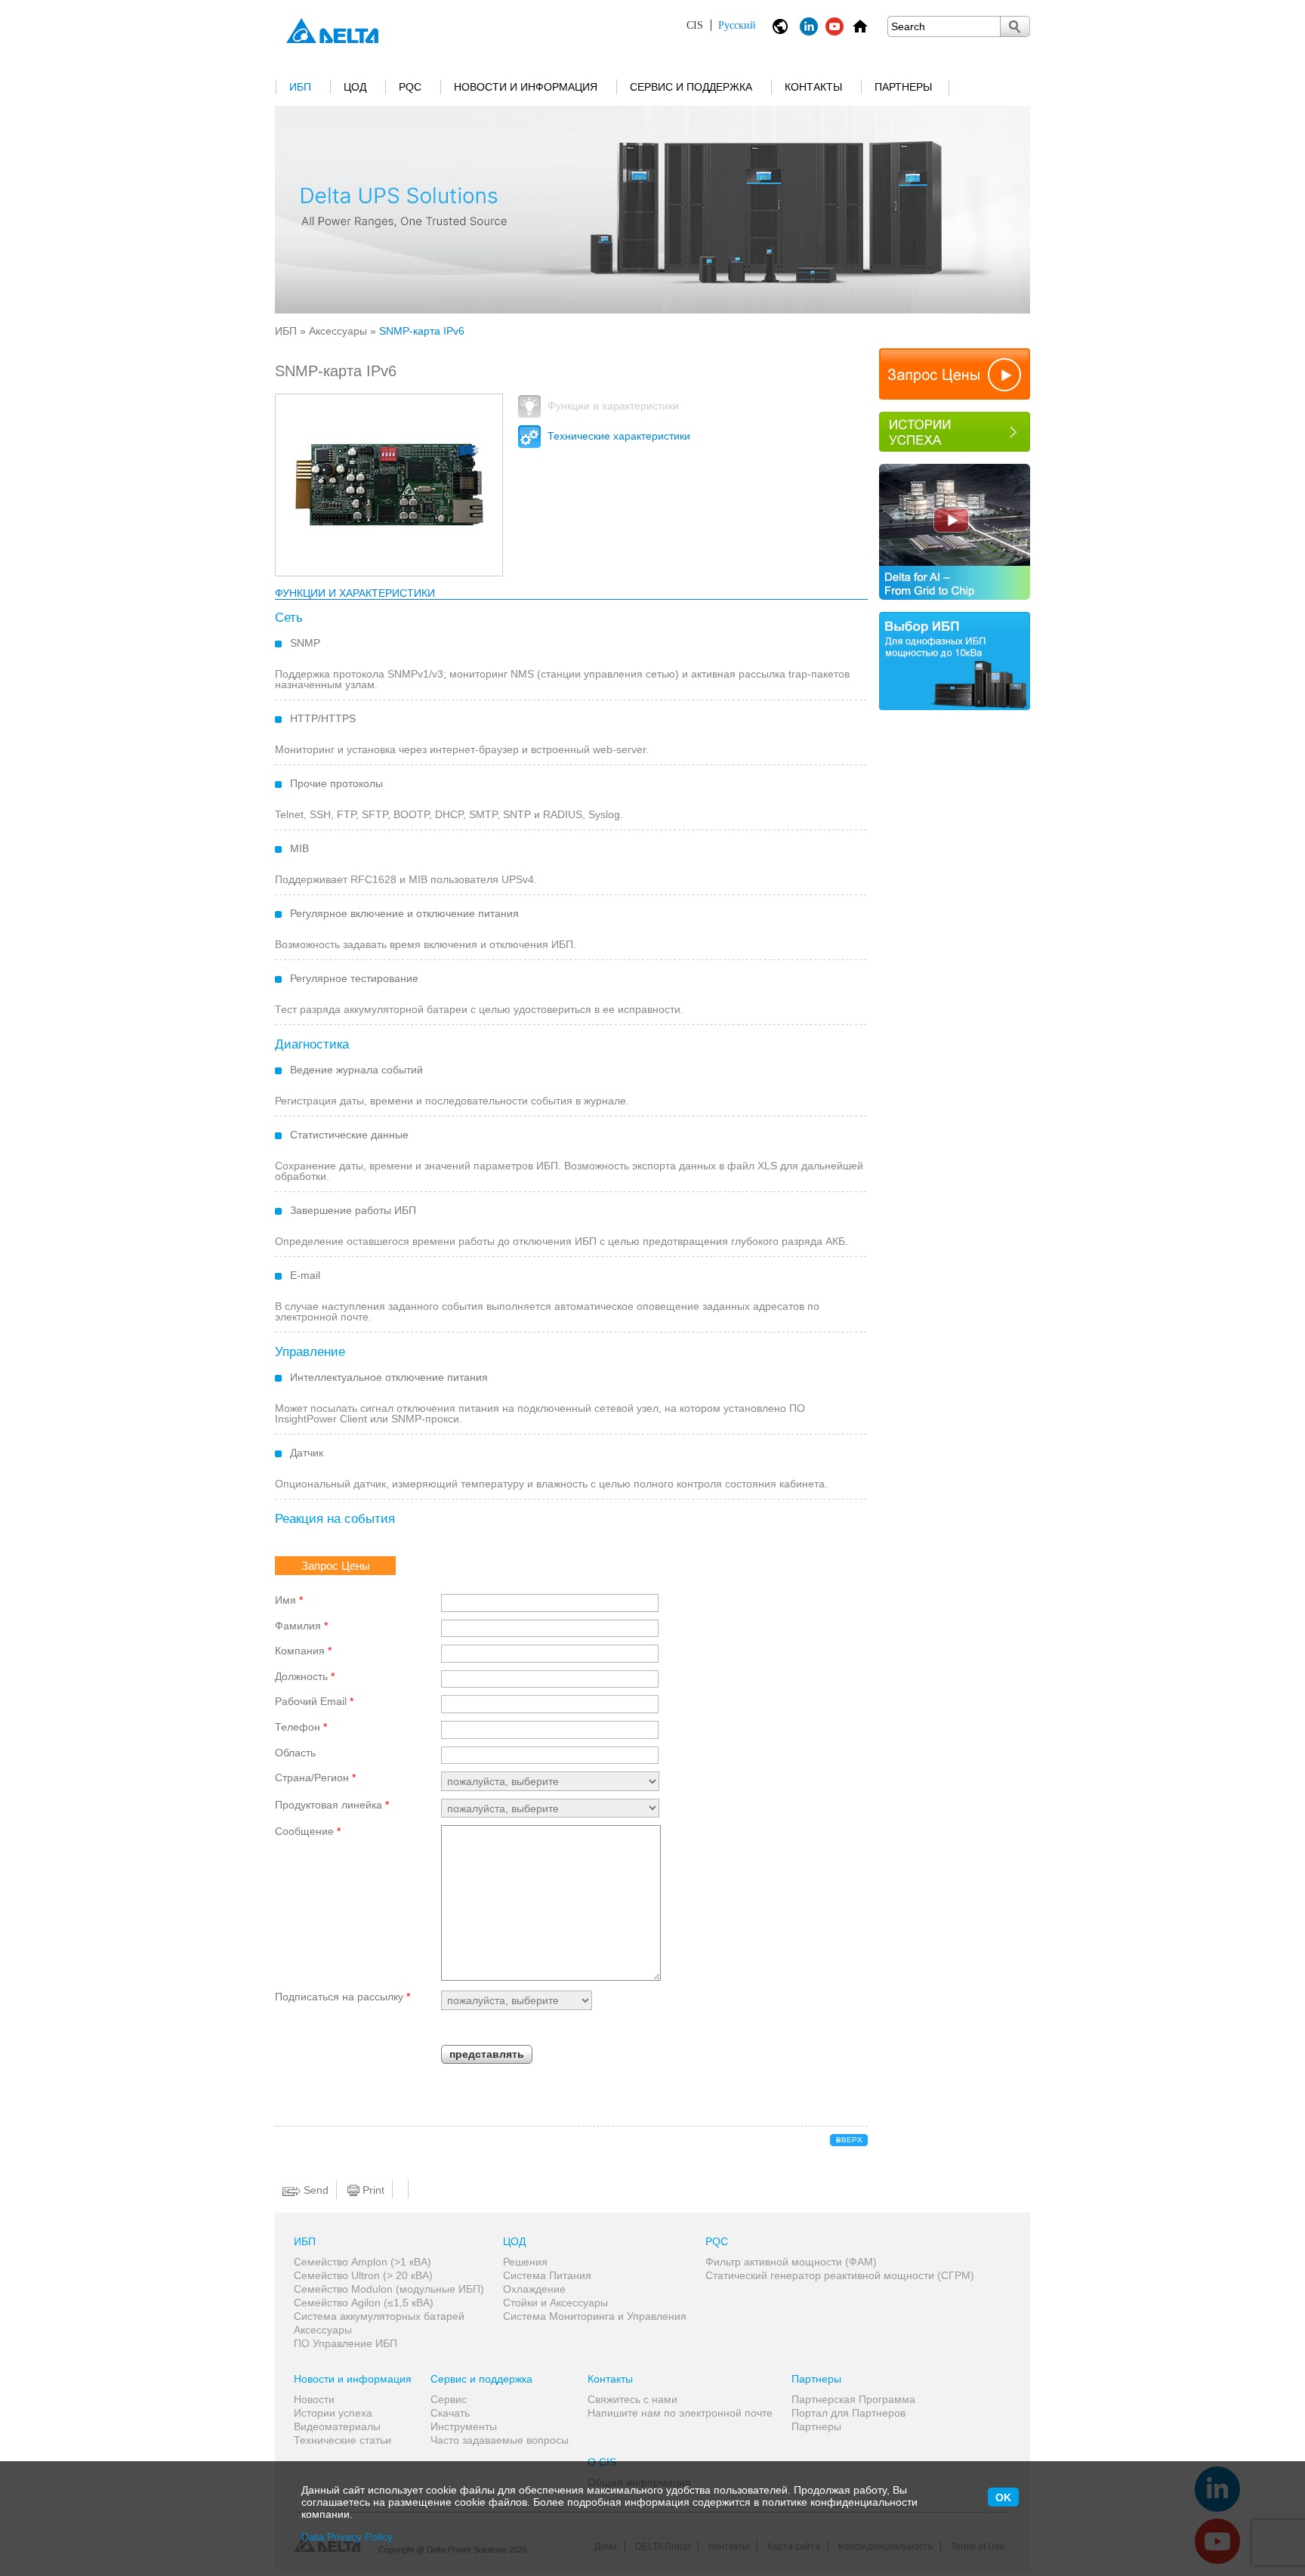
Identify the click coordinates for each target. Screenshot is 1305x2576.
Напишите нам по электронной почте (680, 2413)
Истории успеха (333, 2413)
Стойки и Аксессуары (555, 2303)
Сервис (449, 2399)
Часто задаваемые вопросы (500, 2440)
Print (372, 2190)
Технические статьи (342, 2440)
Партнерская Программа (853, 2399)
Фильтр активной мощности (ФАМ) (791, 2262)
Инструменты (464, 2426)
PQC (410, 87)
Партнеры (903, 87)
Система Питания (547, 2275)
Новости (314, 2399)
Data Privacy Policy (347, 2537)
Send (315, 2190)
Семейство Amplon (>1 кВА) (362, 2262)
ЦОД (355, 87)
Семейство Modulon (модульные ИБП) (389, 2289)
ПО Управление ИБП (346, 2343)
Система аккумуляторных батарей (379, 2316)
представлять (487, 2054)
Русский (721, 25)
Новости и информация (526, 87)
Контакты (813, 87)
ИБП (300, 87)
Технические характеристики (617, 436)
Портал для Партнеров (848, 2413)
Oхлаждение (534, 2289)
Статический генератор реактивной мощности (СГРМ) (840, 2275)
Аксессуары (338, 331)
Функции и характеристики (612, 406)
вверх (849, 2140)
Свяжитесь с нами (632, 2399)
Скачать (450, 2413)
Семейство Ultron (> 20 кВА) (363, 2275)
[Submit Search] (1015, 26)
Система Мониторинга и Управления (595, 2316)
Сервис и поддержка (691, 87)
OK (1003, 2497)
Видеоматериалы (337, 2426)
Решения (525, 2262)
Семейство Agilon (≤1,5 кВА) (364, 2303)
